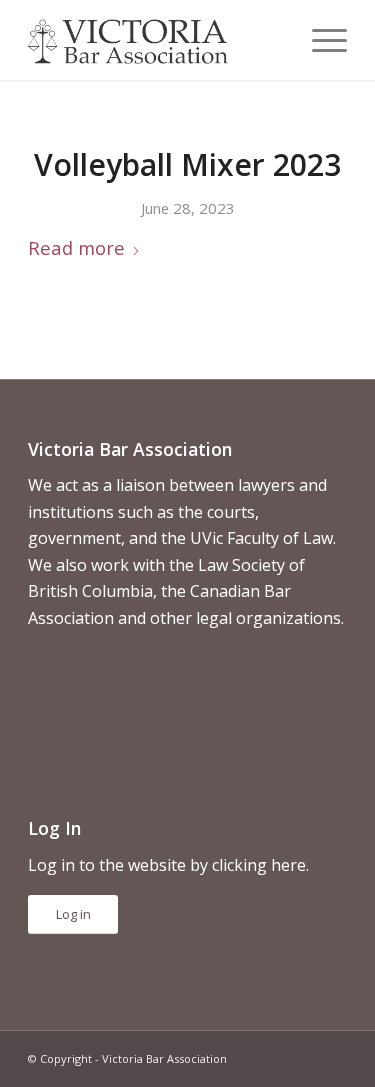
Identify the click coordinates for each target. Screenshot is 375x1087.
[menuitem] (319, 40)
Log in (73, 914)
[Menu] (319, 40)
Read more (76, 247)
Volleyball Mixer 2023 (187, 164)
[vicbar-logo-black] (155, 40)
